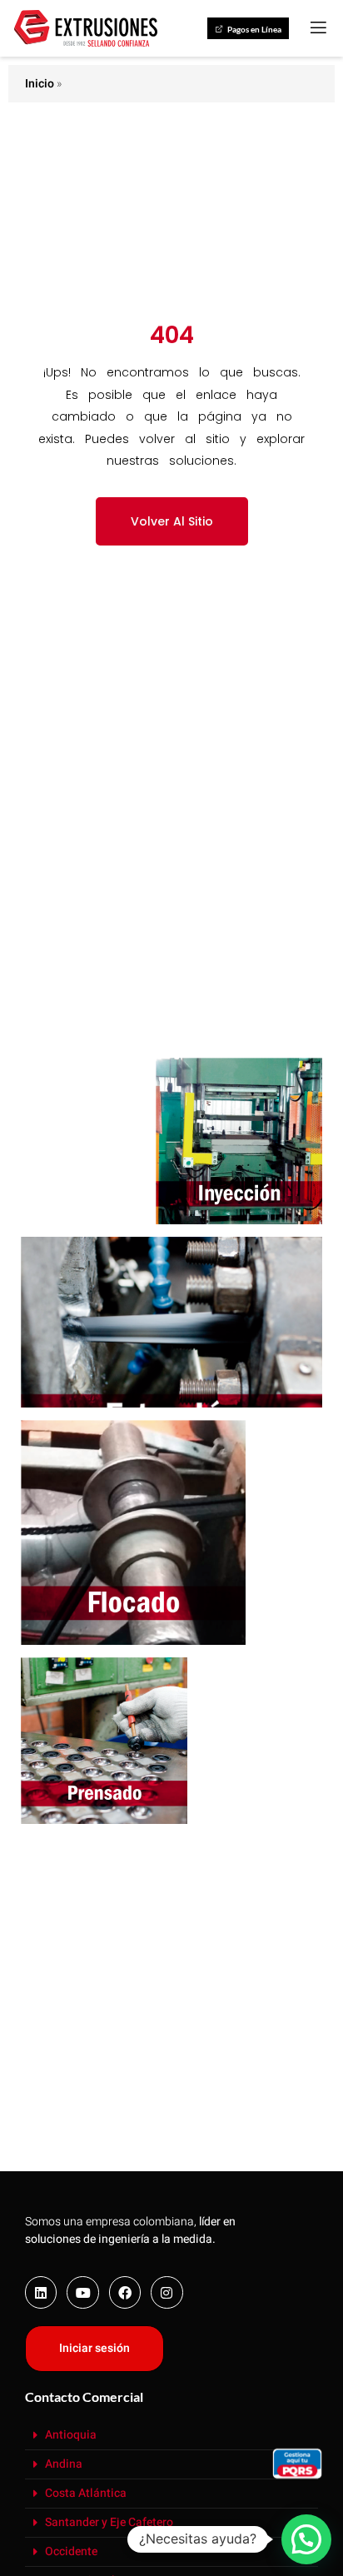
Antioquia (71, 2435)
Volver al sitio (172, 521)
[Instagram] (167, 2292)
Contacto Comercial (84, 2397)
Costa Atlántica (86, 2493)
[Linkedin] (41, 2292)
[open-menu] (317, 28)
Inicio (40, 84)
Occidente (71, 2551)
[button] (171, 2436)
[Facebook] (125, 2292)
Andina (64, 2464)
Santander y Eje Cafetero (109, 2522)
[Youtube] (82, 2292)
